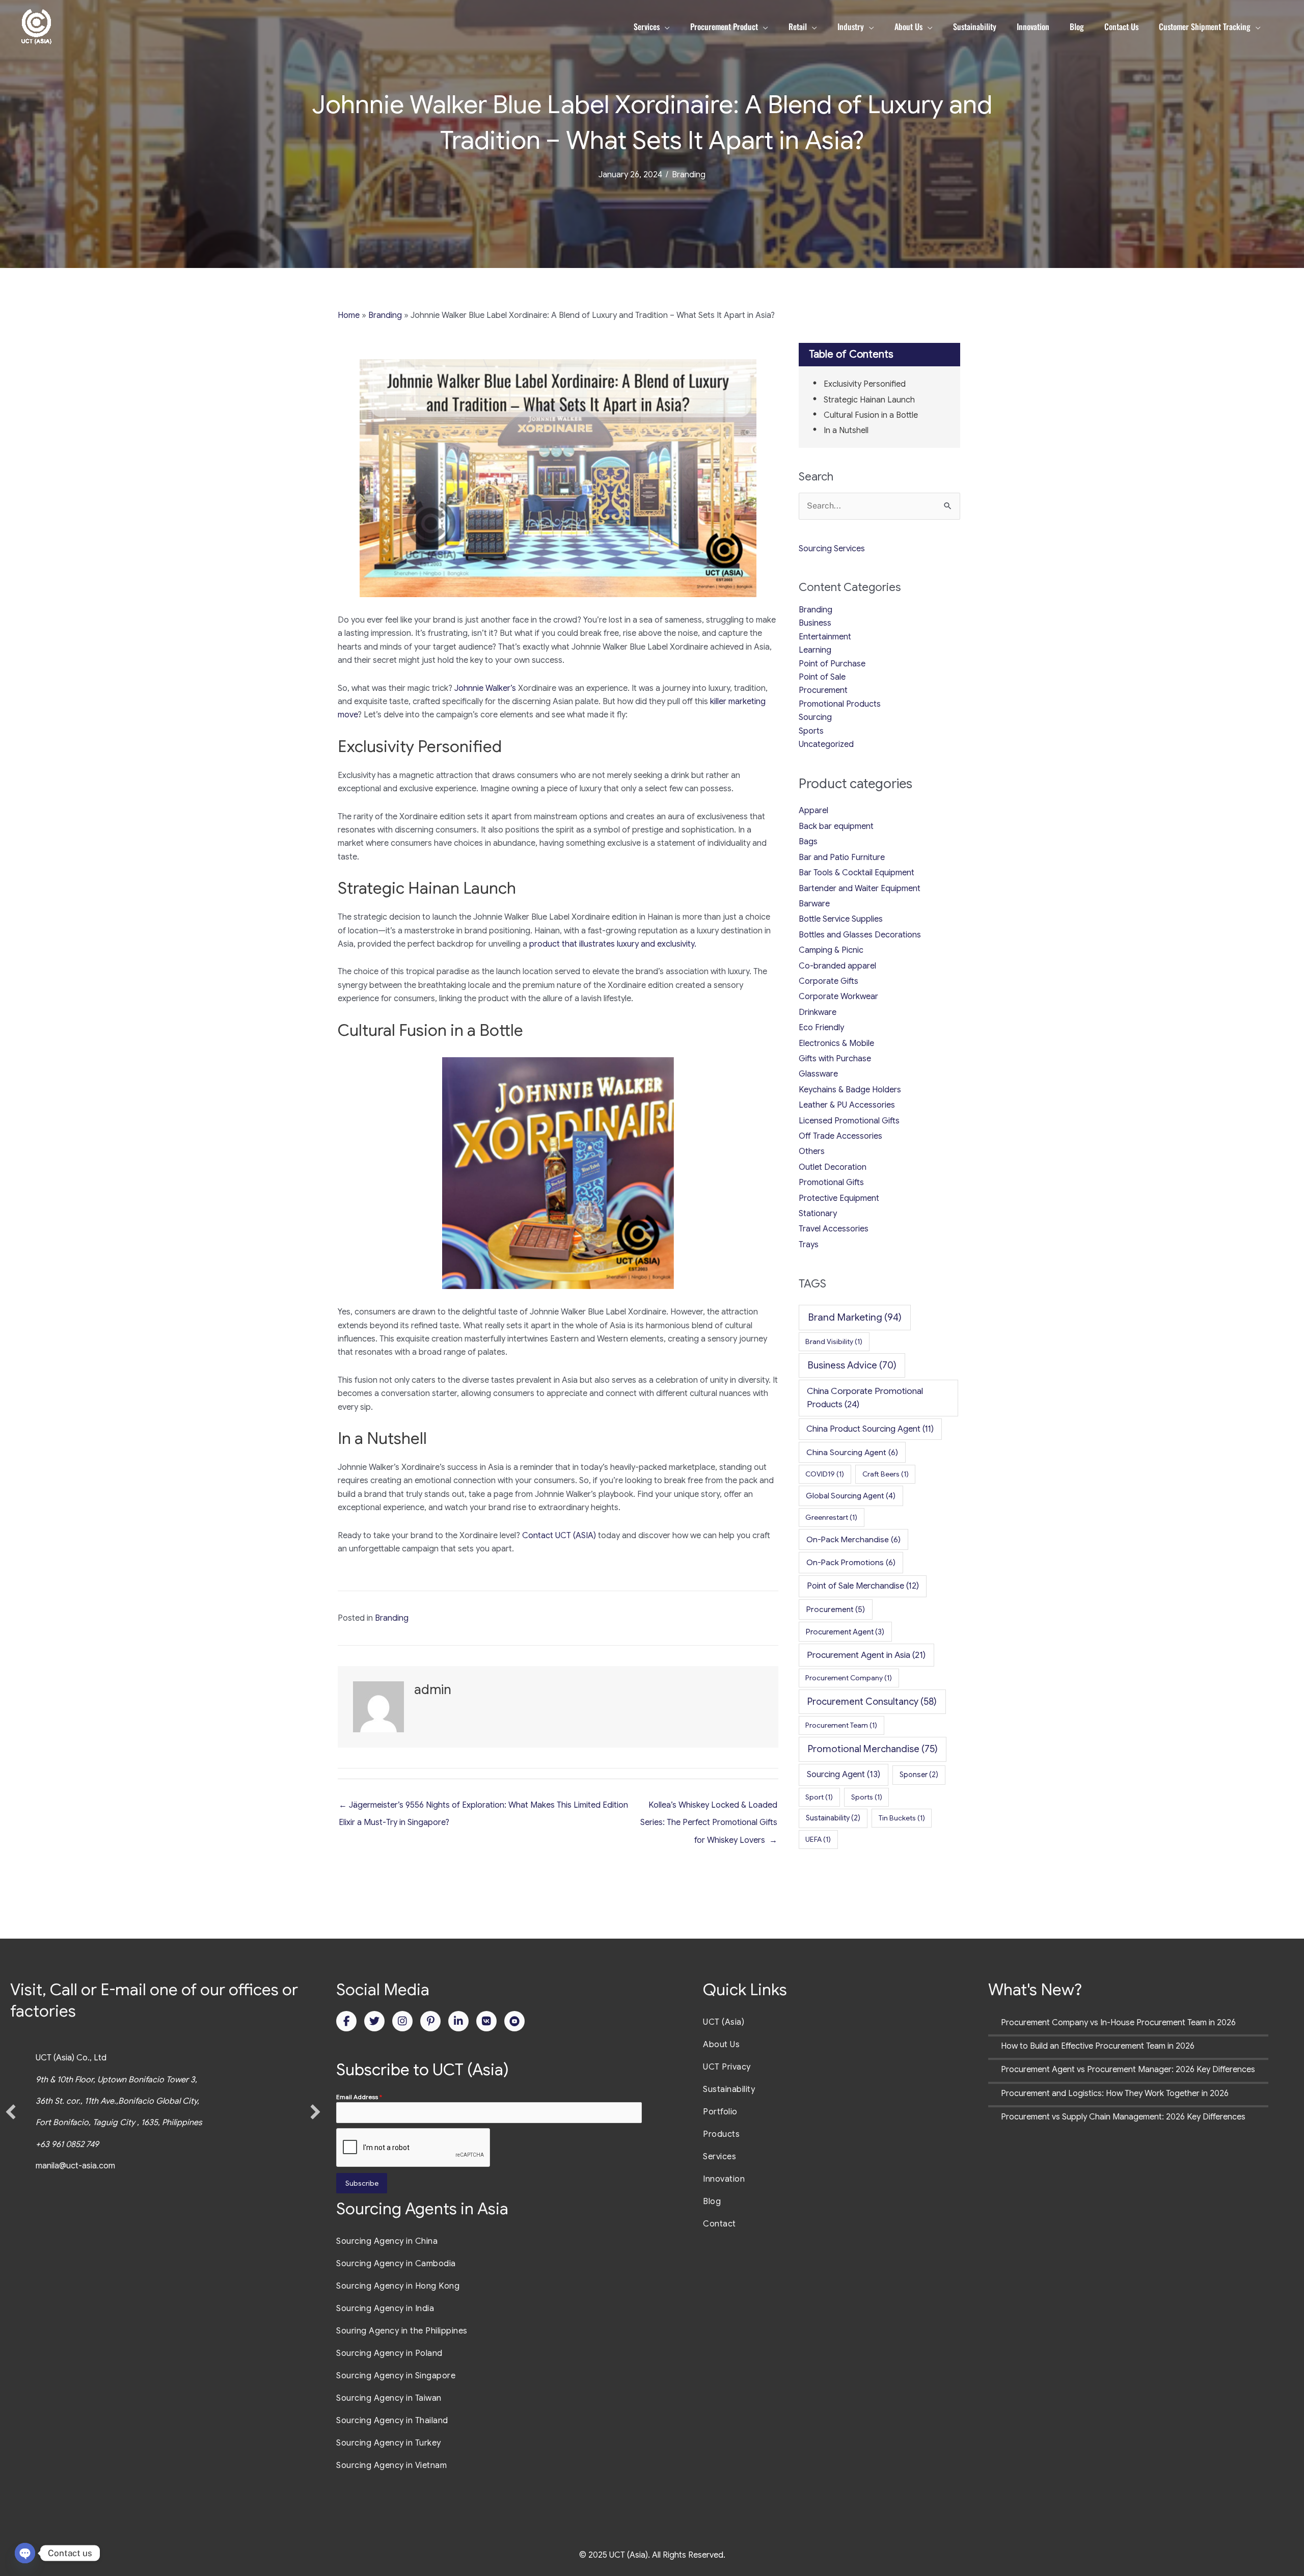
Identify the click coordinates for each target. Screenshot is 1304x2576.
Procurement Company (849, 1678)
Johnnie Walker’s (485, 688)
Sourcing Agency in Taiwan (389, 2398)
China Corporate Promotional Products (865, 1398)
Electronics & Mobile (836, 1043)
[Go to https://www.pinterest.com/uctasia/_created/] (430, 2021)
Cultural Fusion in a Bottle (871, 415)
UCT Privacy (727, 2067)
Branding (689, 175)
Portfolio (720, 2112)
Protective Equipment (839, 1198)
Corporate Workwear (838, 997)
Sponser (919, 1775)
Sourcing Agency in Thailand (392, 2421)
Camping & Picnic (831, 950)
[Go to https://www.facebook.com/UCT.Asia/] (346, 2021)
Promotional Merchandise (873, 1749)
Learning (815, 650)
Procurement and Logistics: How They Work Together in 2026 (1115, 2094)
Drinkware (818, 1012)
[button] (11, 2112)
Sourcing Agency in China (387, 2241)
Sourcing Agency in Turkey (389, 2443)
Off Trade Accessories (840, 1136)
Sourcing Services (832, 549)
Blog (712, 2202)
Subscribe (362, 2183)
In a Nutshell (846, 431)
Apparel (813, 811)
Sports (811, 731)
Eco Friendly (821, 1028)
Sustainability (833, 1818)
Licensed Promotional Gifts (849, 1121)
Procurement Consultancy (872, 1701)
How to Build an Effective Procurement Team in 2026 (1098, 2046)
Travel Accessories (834, 1229)
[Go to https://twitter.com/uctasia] (374, 2021)
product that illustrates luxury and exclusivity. (613, 944)
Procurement (823, 690)
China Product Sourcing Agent (870, 1429)
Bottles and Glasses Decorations (860, 935)
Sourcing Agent (844, 1774)
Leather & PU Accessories (847, 1105)
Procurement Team (841, 1725)
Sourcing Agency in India (385, 2309)
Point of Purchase (832, 664)
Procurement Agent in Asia (866, 1655)
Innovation (724, 2179)
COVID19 (825, 1474)
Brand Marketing (855, 1317)
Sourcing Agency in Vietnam (391, 2465)
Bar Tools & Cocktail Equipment (857, 873)
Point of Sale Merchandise (863, 1586)
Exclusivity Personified (865, 384)
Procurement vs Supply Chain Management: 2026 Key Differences (1123, 2117)
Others (812, 1151)
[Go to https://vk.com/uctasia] (486, 2021)
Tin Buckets (902, 1818)
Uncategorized (826, 744)
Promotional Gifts (831, 1183)
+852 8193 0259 (78, 2144)
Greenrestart (831, 1517)
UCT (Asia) (724, 2022)
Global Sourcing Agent (851, 1496)
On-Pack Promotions (851, 1562)
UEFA (818, 1839)
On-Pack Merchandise (853, 1539)
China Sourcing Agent (852, 1452)
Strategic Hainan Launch (869, 400)
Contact (719, 2224)
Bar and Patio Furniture (842, 857)
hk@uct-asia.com (91, 2166)
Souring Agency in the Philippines (402, 2331)
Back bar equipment (836, 826)
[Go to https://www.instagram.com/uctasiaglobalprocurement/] (402, 2021)
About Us (721, 2045)
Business (815, 623)
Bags (808, 842)
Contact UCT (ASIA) (559, 1536)
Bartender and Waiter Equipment (860, 889)
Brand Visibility (834, 1341)
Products (721, 2134)
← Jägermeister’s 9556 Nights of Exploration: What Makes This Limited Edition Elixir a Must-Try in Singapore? (483, 1808)
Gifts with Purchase (835, 1059)
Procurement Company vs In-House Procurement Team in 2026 (1118, 2023)
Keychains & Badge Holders (850, 1090)
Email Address (359, 2097)
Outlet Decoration (833, 1167)
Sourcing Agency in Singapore (396, 2376)
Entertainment (825, 637)
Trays (809, 1245)
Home (349, 315)
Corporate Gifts (828, 981)
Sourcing (815, 717)
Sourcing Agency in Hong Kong (398, 2286)
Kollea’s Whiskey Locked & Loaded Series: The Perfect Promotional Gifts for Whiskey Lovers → (709, 1808)
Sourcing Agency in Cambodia (396, 2264)
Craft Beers (886, 1474)
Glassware (818, 1074)
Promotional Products (840, 704)
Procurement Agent (845, 1632)
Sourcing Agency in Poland (389, 2353)
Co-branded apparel (837, 966)
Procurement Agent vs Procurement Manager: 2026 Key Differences (1128, 2070)
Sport (819, 1797)
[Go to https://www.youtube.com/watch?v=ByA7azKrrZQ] (514, 2021)
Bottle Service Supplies (841, 919)
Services (719, 2157)
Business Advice (852, 1365)
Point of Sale (822, 677)
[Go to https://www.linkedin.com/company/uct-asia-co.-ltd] (458, 2021)
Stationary (818, 1214)
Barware (814, 904)
